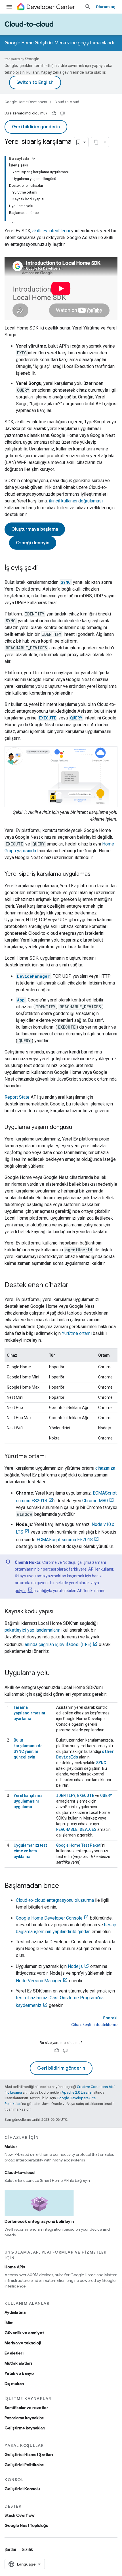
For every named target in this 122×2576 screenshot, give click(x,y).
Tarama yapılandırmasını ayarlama (29, 1713)
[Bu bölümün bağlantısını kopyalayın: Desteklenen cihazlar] (74, 1285)
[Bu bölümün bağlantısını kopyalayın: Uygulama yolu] (56, 1673)
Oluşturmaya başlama (35, 529)
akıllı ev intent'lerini (51, 231)
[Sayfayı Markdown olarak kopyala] (96, 142)
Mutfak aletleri (18, 2363)
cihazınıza (105, 1468)
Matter (11, 2146)
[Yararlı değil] (62, 113)
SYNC (101, 1763)
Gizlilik (27, 2549)
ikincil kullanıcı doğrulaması (76, 501)
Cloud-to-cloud (29, 24)
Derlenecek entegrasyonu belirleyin (39, 2221)
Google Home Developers (26, 102)
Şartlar (10, 2549)
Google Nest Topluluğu (26, 2525)
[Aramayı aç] (88, 7)
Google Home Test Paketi (79, 1845)
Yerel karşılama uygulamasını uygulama (28, 1801)
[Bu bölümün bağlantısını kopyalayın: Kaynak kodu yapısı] (59, 1612)
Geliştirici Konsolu (22, 2489)
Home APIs (15, 2267)
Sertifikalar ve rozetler (26, 2408)
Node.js (75, 1966)
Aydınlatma (15, 2312)
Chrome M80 (95, 1501)
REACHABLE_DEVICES (76, 1829)
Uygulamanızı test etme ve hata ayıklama (30, 1851)
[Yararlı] (54, 113)
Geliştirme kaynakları (25, 2428)
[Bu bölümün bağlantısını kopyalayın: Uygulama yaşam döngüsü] (78, 1127)
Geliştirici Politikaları (24, 2465)
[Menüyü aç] (9, 7)
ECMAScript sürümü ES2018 (65, 1540)
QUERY (106, 1795)
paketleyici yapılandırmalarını (33, 1630)
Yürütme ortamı (77, 1333)
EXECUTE (86, 1795)
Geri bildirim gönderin (36, 127)
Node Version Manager (39, 1981)
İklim (9, 2323)
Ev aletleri (14, 2353)
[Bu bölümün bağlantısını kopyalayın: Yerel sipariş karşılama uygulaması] (97, 874)
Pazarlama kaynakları (24, 2418)
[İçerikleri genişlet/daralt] (34, 159)
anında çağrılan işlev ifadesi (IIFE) (58, 1644)
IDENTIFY (66, 1795)
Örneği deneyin (33, 543)
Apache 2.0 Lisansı (77, 2092)
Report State (17, 1097)
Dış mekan (14, 2384)
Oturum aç (106, 7)
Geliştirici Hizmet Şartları (29, 2454)
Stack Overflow (19, 2515)
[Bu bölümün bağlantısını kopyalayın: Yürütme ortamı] (51, 1457)
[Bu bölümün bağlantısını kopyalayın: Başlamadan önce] (65, 1886)
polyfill (21, 1591)
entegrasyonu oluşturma (55, 1900)
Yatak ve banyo (19, 2373)
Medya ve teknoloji (23, 2343)
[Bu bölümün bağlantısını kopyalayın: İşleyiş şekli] (43, 568)
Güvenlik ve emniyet (24, 2333)
